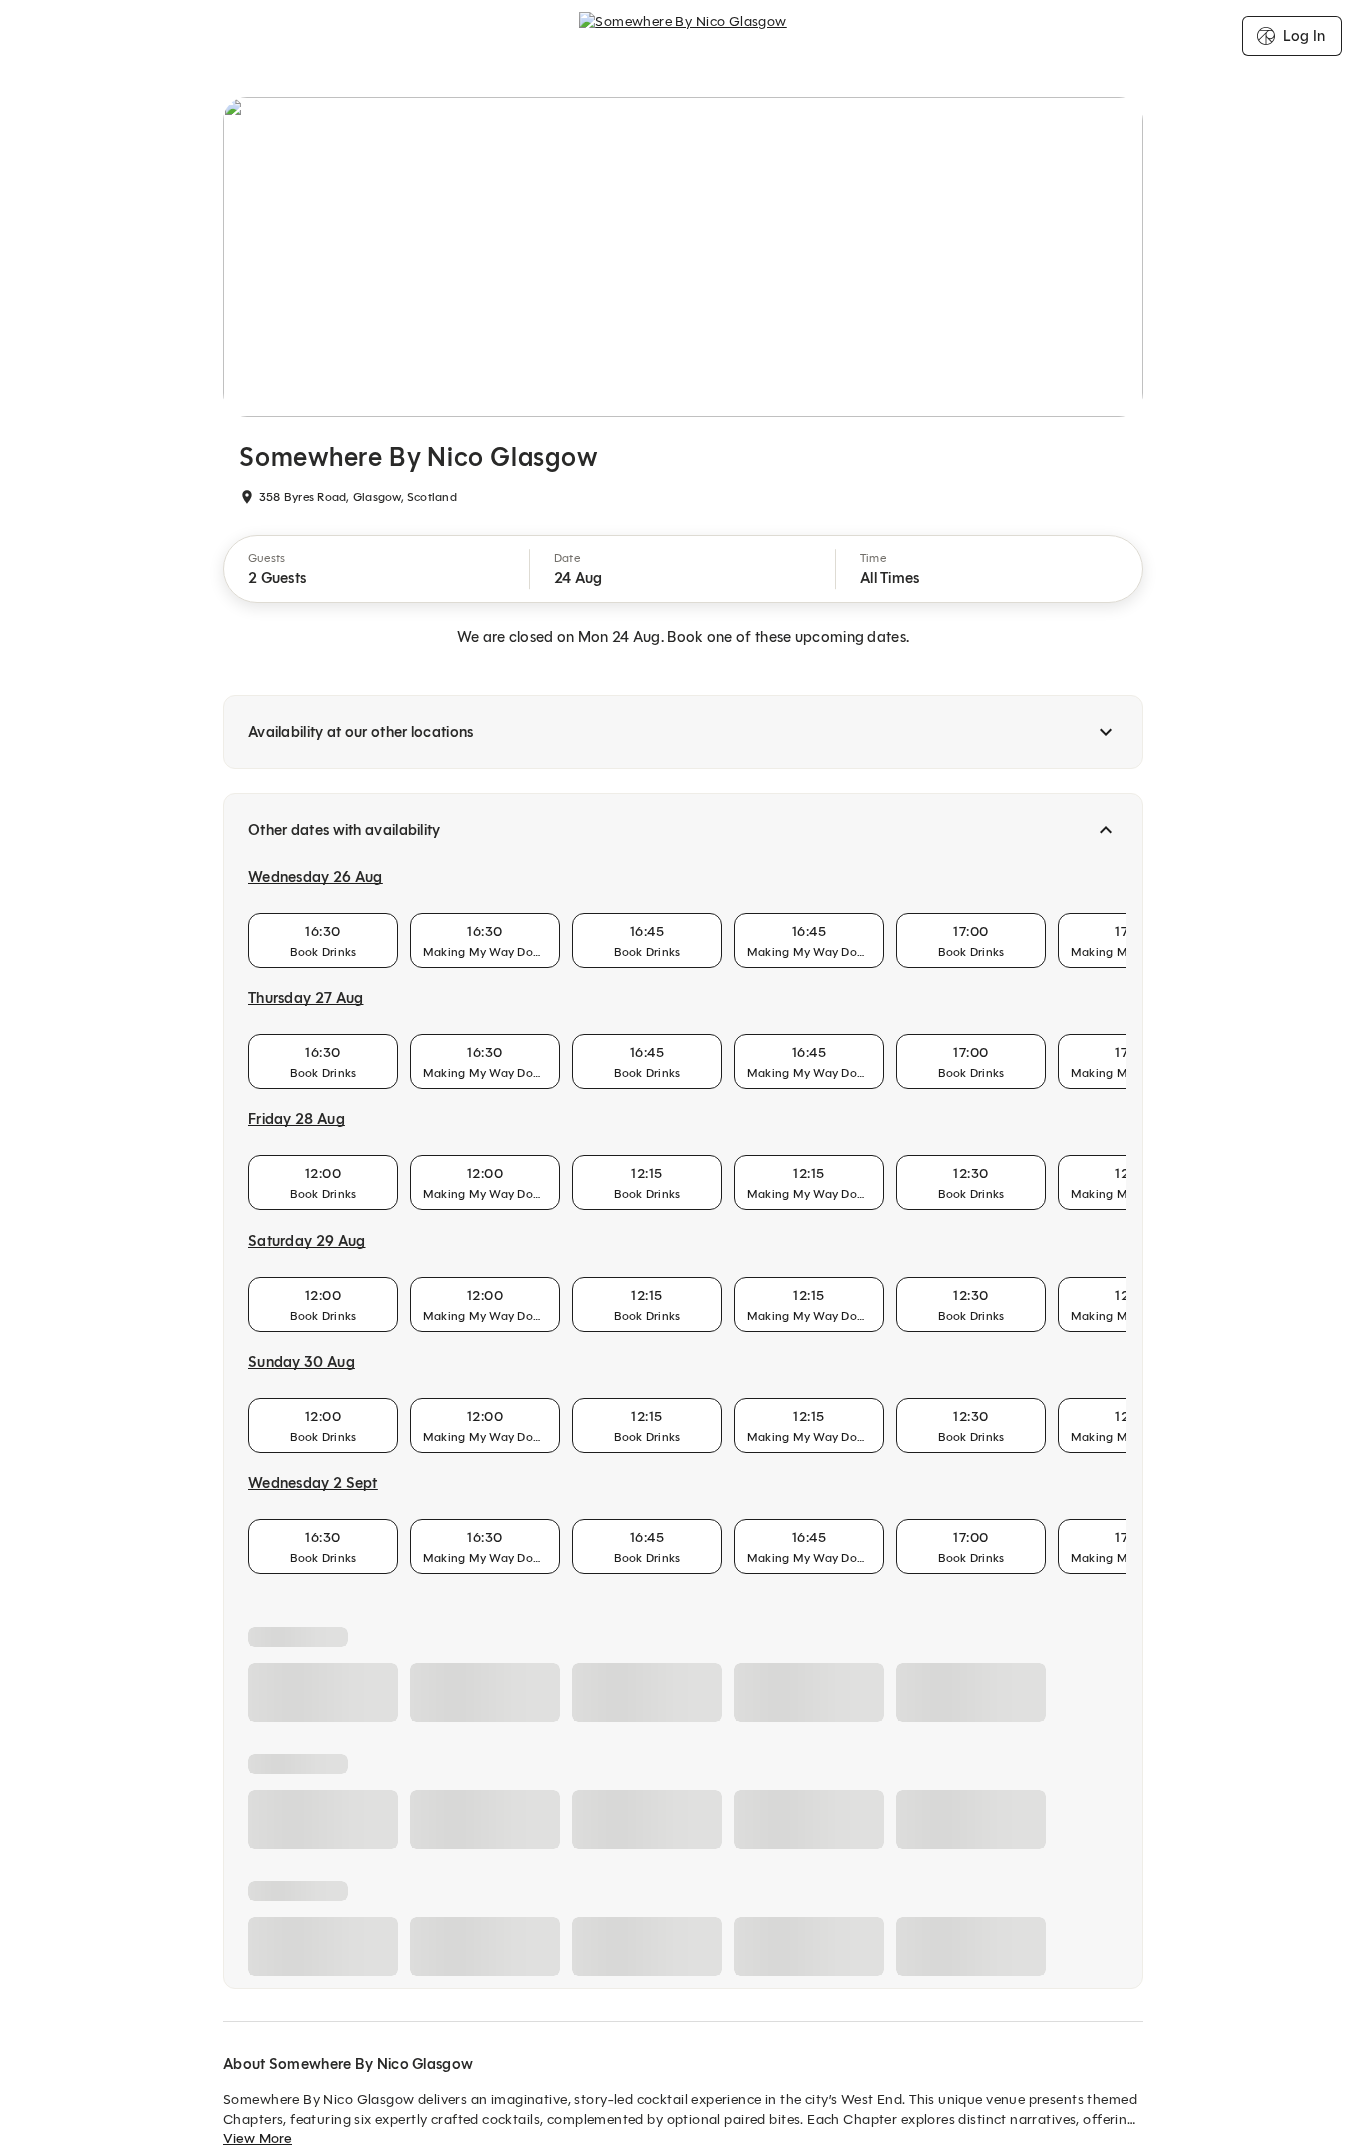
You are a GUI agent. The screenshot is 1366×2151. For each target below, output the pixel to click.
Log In (1304, 36)
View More (257, 2138)
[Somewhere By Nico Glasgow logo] (683, 36)
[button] (377, 569)
